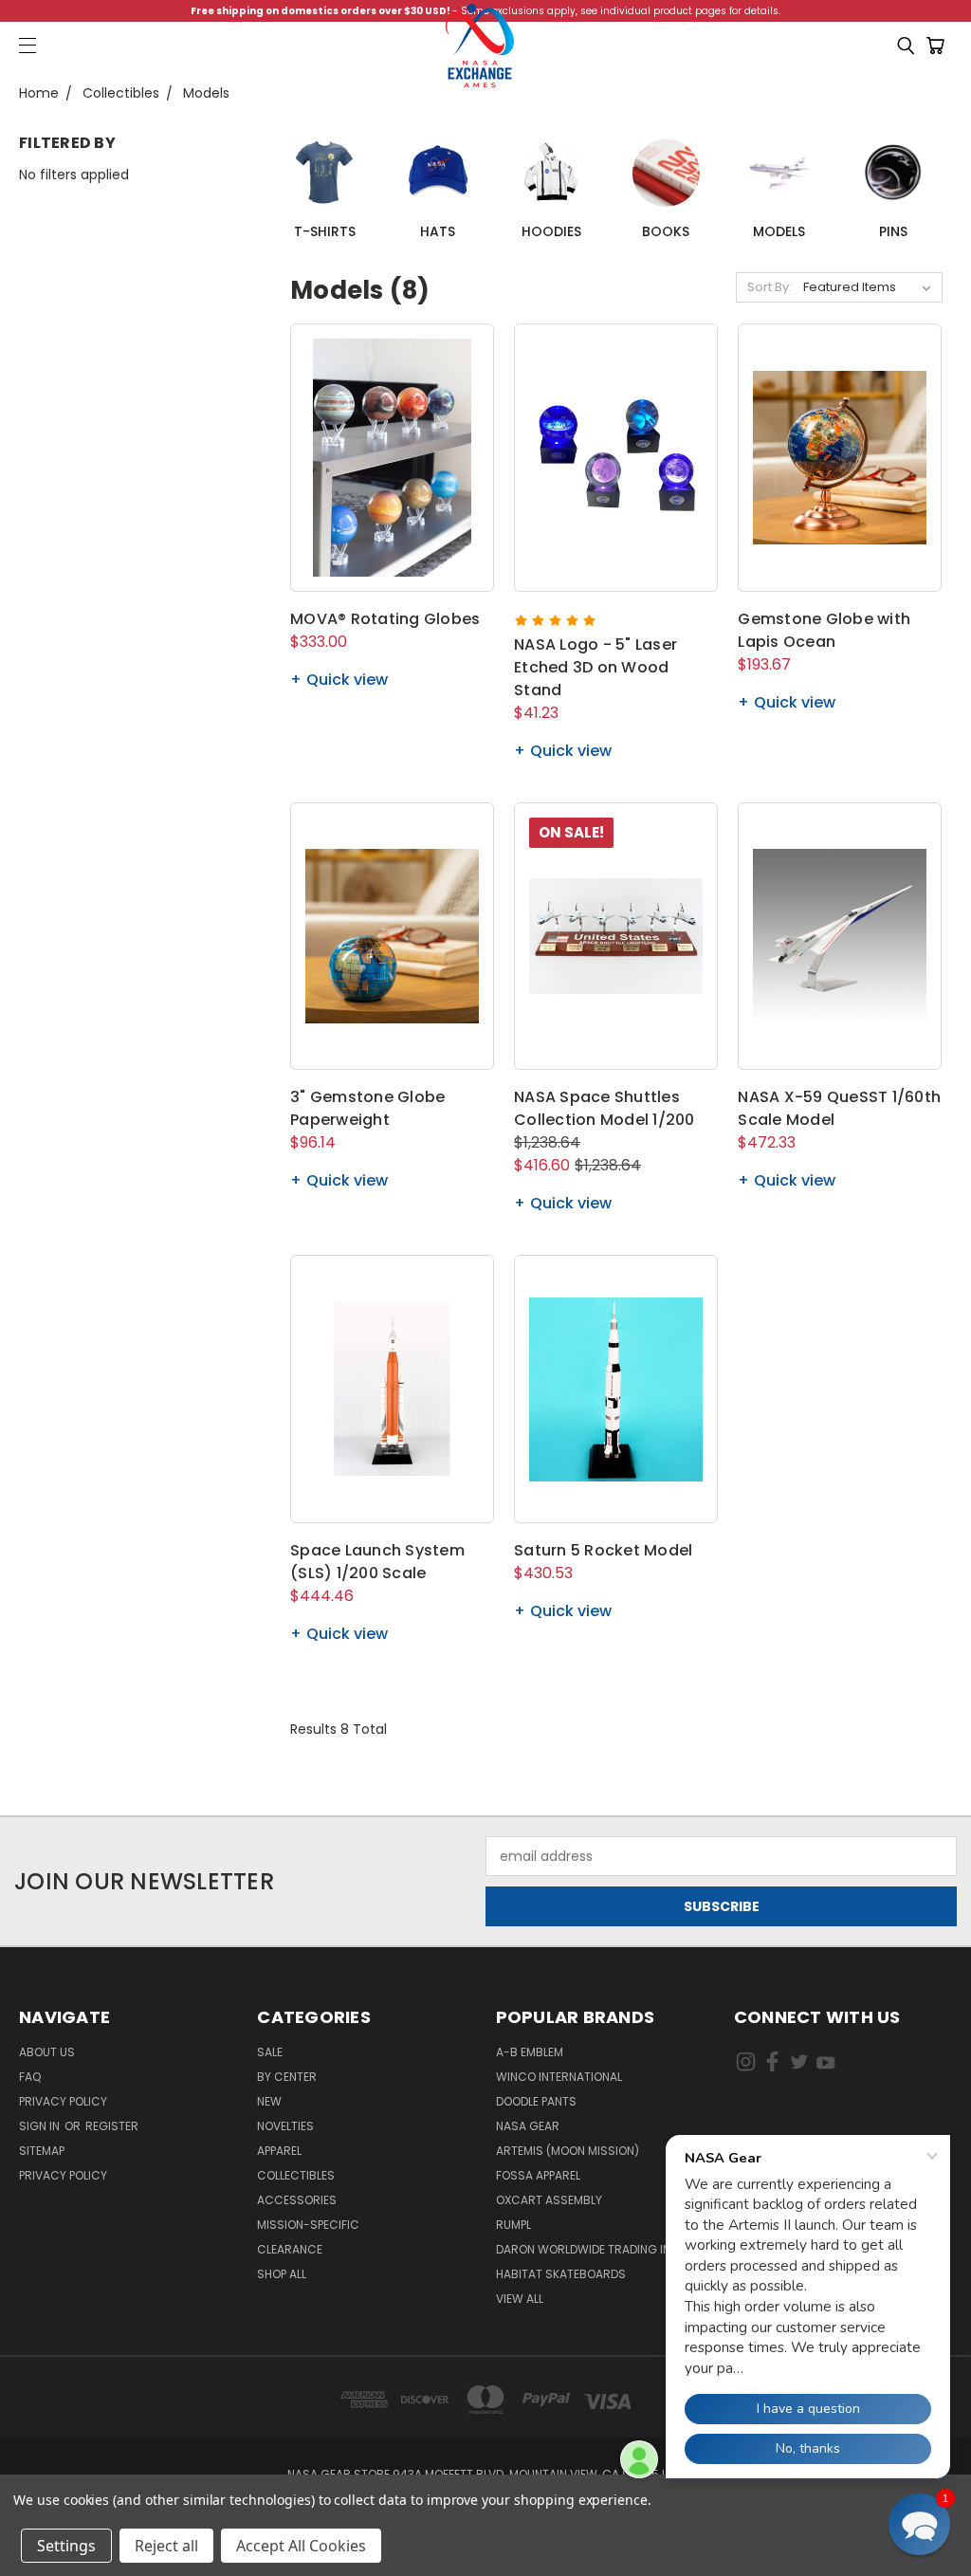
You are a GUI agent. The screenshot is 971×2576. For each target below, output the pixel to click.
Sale (270, 2052)
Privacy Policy (63, 2101)
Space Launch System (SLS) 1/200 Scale (377, 1562)
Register (112, 2126)
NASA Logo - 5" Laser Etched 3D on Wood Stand (595, 667)
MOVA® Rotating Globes (385, 619)
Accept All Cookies (301, 2546)
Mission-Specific (308, 2225)
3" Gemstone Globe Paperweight (367, 1108)
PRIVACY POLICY (63, 2175)
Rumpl (513, 2225)
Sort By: (769, 287)
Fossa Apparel (538, 2175)
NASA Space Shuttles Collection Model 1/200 (605, 1108)
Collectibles (296, 2175)
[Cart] (939, 46)
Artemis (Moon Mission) (568, 2151)
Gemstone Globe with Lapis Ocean (824, 630)
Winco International (559, 2077)
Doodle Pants (536, 2101)
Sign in (41, 2126)
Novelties (285, 2126)
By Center (287, 2077)
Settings (66, 2546)
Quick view (347, 680)
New (269, 2101)
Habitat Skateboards (561, 2274)
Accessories (297, 2200)
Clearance (290, 2249)
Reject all (166, 2546)
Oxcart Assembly (549, 2200)
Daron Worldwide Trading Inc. (589, 2249)
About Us (47, 2052)
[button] (919, 2524)
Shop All (282, 2274)
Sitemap (42, 2151)
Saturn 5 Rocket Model (603, 1550)
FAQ (30, 2077)
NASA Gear (528, 2126)
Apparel (279, 2151)
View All (520, 2299)
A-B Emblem (530, 2052)
